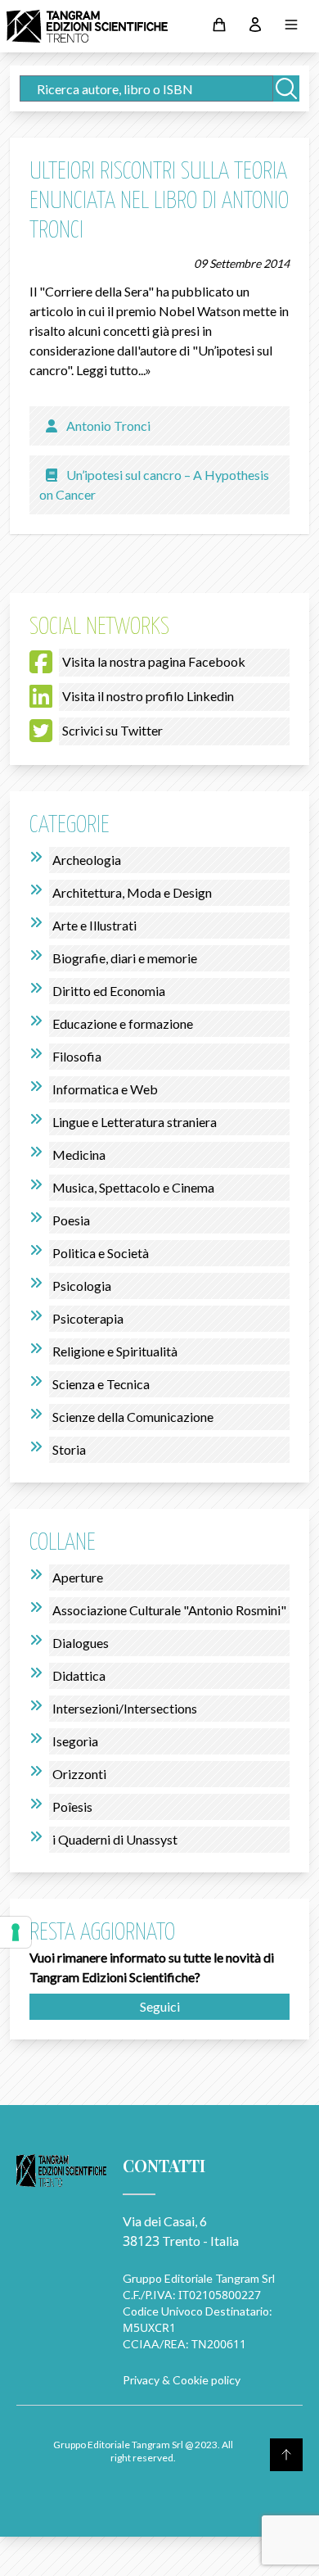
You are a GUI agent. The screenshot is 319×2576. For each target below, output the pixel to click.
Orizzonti (79, 1774)
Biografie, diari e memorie (125, 958)
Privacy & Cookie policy (182, 2380)
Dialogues (81, 1643)
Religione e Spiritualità (115, 1351)
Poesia (71, 1220)
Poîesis (72, 1806)
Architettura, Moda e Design (132, 892)
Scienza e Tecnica (101, 1384)
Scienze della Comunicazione (133, 1417)
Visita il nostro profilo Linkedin (148, 696)
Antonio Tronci (108, 426)
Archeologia (87, 860)
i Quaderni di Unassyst (115, 1839)
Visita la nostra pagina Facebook (154, 661)
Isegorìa (75, 1741)
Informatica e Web (105, 1089)
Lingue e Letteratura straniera (135, 1122)
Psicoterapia (88, 1318)
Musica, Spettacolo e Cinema (133, 1187)
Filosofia (77, 1056)
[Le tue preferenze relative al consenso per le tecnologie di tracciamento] (16, 1932)
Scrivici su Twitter (112, 730)
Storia (69, 1449)
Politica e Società (101, 1253)
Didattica (79, 1675)
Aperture (78, 1577)
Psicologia (82, 1286)
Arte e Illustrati (94, 925)
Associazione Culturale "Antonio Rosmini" (169, 1610)
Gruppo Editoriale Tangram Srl (199, 2278)
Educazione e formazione (123, 1023)
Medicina (79, 1154)
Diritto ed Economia (109, 991)
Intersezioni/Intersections (125, 1708)
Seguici (160, 2006)
